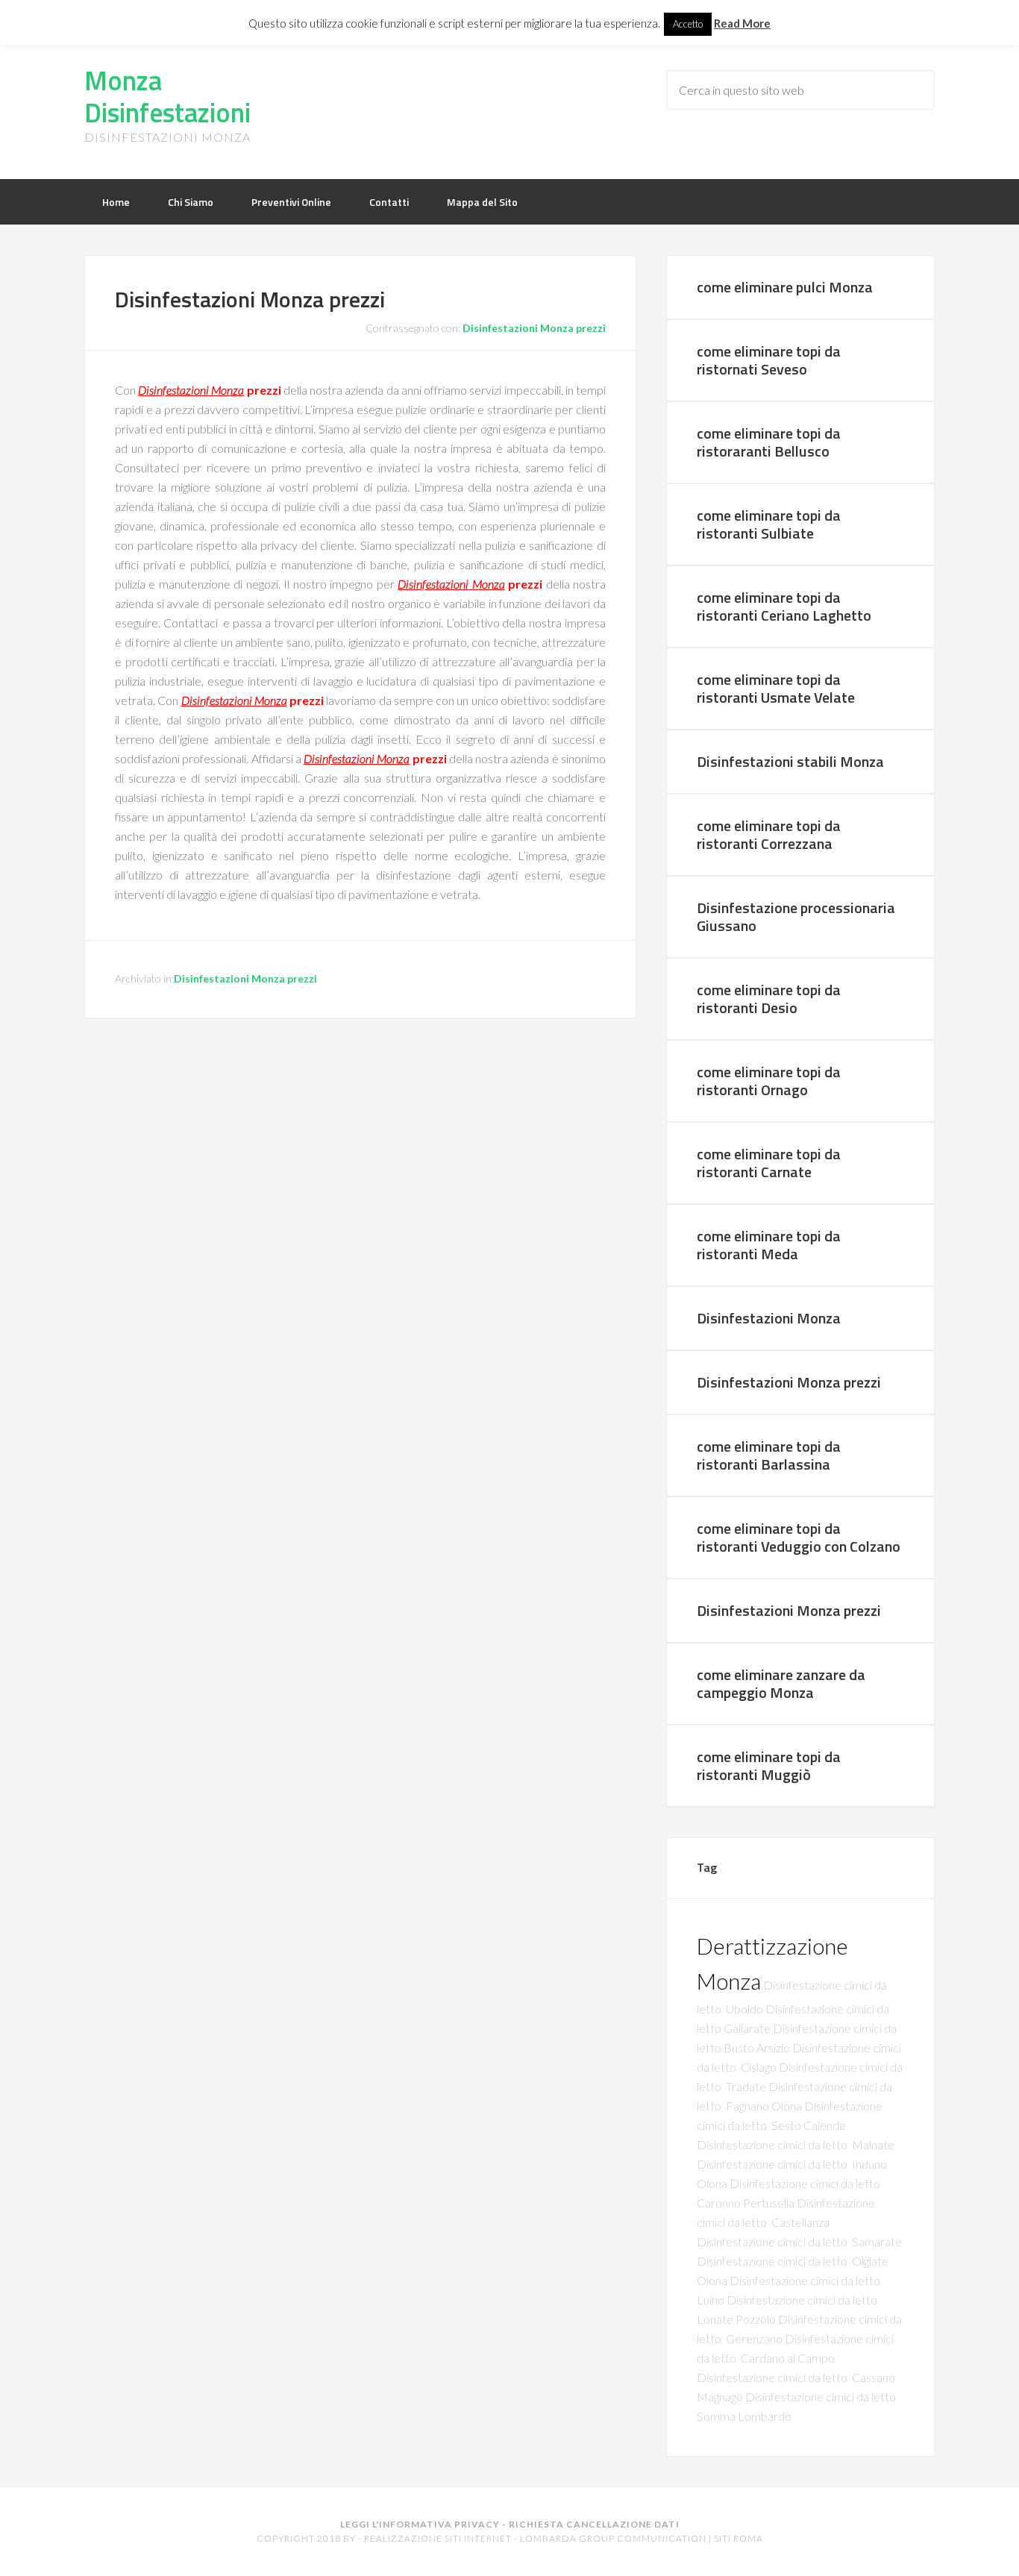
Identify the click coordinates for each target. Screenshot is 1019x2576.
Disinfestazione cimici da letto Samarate (799, 2241)
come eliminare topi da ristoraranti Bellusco (769, 442)
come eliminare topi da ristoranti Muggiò (769, 1765)
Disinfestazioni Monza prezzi (534, 328)
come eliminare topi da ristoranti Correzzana (769, 834)
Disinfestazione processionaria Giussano (796, 916)
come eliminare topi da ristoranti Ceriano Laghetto (784, 606)
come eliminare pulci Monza (785, 287)
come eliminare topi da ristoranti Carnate (769, 1163)
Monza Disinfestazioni (167, 96)
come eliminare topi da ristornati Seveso (769, 360)
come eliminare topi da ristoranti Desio (769, 999)
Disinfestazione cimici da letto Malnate (796, 2144)
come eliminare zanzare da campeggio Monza (781, 1683)
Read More (742, 23)
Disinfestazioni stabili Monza (790, 761)
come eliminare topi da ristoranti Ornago (769, 1081)
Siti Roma (739, 2538)
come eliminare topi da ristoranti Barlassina (769, 1455)
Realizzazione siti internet (438, 2538)
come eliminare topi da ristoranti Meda (769, 1245)
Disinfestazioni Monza (191, 390)
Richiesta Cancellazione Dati (594, 2524)
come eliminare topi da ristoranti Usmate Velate (776, 688)
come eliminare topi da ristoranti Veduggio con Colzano (799, 1537)
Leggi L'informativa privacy (420, 2524)
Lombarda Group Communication (613, 2538)
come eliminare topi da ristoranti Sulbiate (769, 524)
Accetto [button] (688, 24)
